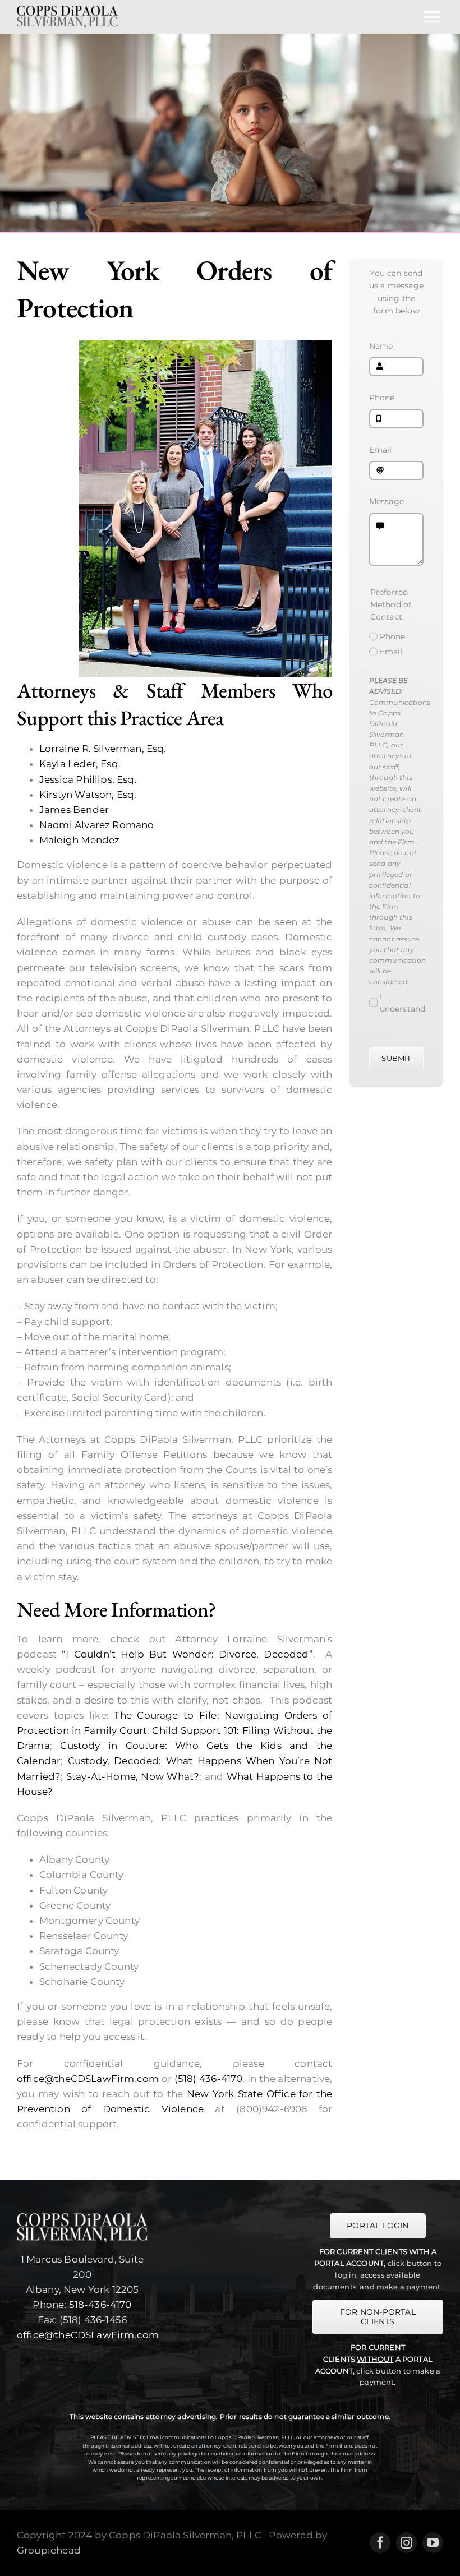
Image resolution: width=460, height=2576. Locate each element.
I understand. (404, 1003)
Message (387, 501)
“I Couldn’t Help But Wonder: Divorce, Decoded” (187, 1654)
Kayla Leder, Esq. (80, 764)
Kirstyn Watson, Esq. (88, 795)
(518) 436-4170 (209, 2079)
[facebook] (380, 2543)
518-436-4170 (100, 2305)
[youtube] (433, 2543)
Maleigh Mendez (79, 840)
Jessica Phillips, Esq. (88, 779)
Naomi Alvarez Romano (96, 825)
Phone (382, 398)
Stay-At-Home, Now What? (133, 1776)
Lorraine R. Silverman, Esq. (103, 749)
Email (381, 450)
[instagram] (406, 2543)
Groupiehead (49, 2550)
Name (381, 346)
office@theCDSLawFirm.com (88, 2079)
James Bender (74, 810)
